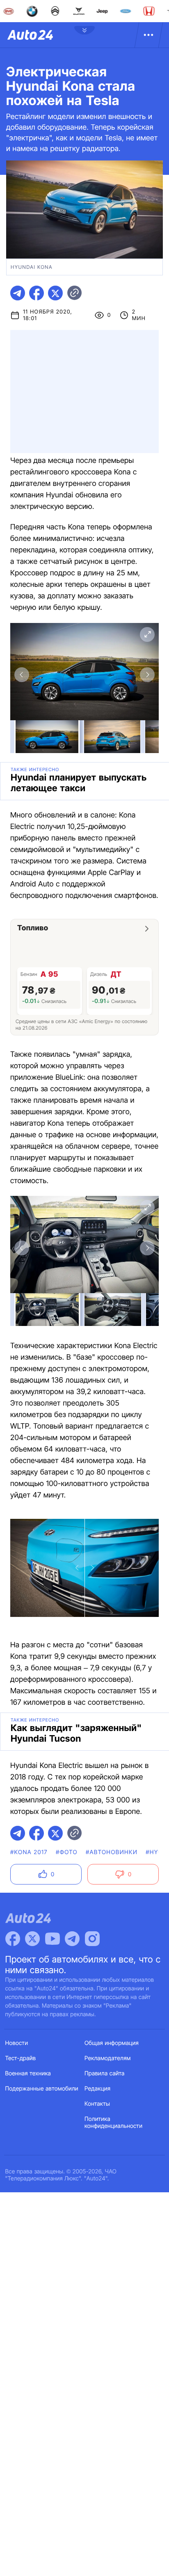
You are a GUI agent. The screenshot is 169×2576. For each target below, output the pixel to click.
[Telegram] (72, 1939)
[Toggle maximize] (147, 634)
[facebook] (37, 293)
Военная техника (28, 2073)
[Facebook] (13, 1939)
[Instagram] (92, 1939)
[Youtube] (53, 1939)
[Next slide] (147, 675)
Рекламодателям (108, 2058)
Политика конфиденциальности (113, 2123)
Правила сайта (105, 2073)
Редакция (97, 2089)
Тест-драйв (21, 2058)
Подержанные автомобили (42, 2089)
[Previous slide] (22, 675)
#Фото (67, 1852)
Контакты (97, 2104)
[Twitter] (32, 1939)
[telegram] (18, 293)
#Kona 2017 (29, 1852)
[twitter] (55, 293)
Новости (17, 2043)
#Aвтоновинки (112, 1852)
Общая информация (112, 2043)
